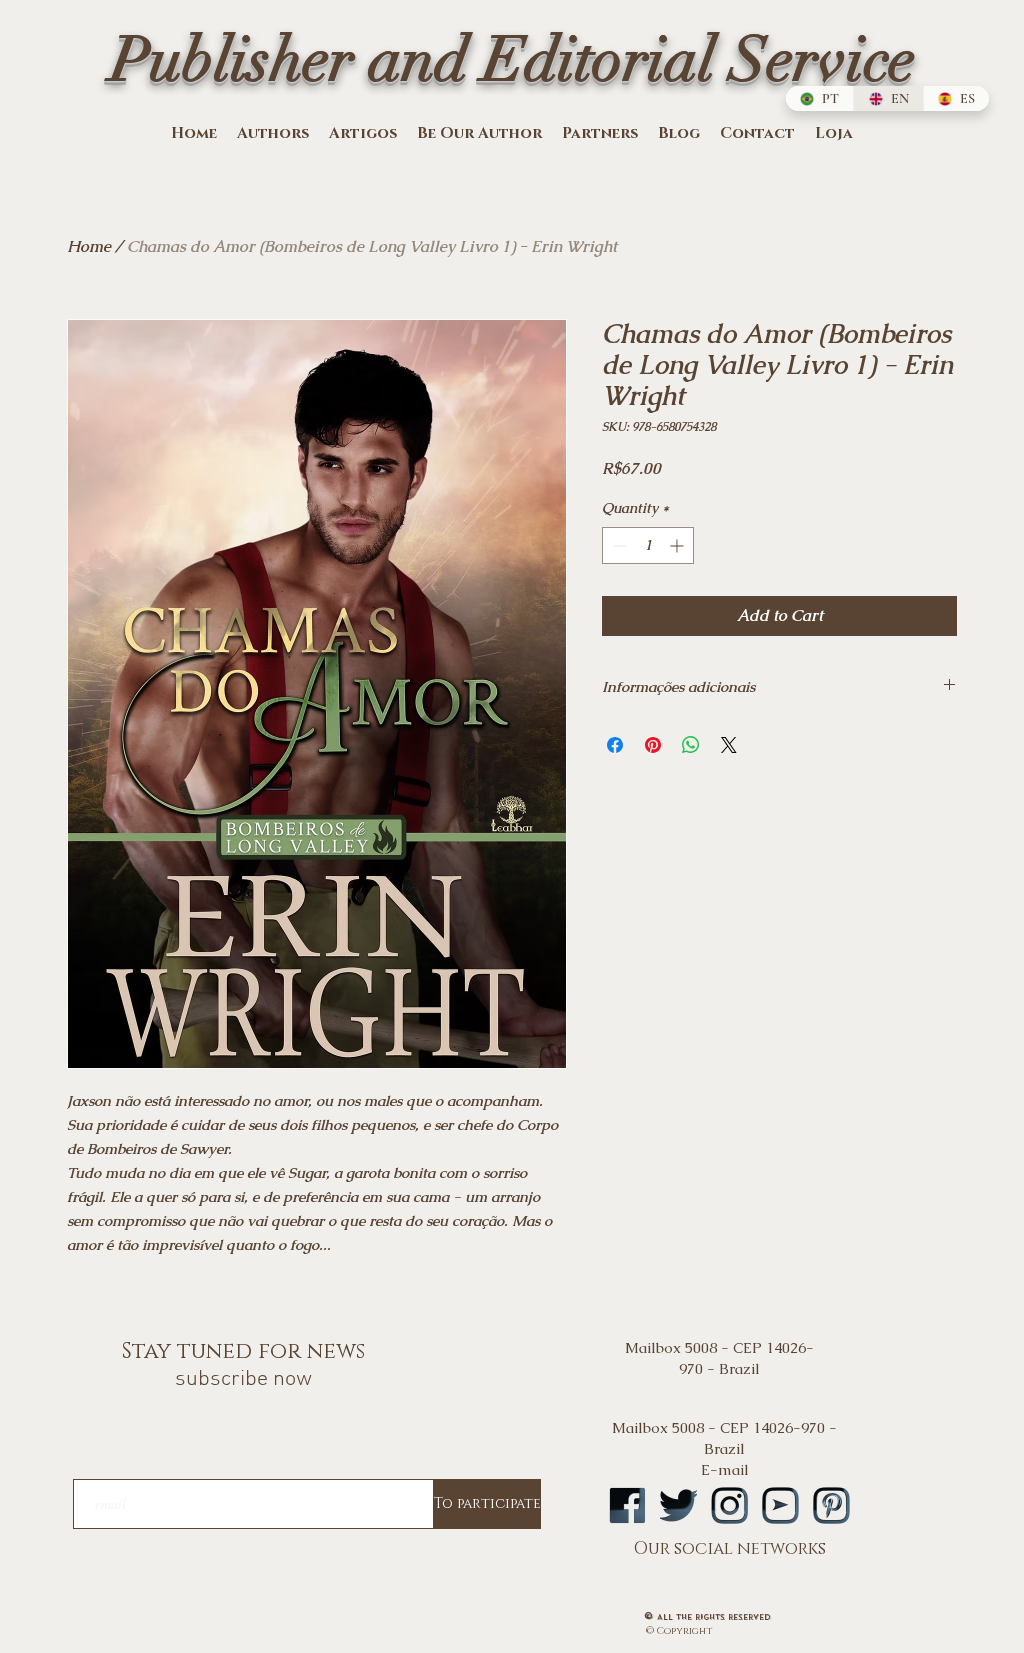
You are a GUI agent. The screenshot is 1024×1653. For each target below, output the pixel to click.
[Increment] (678, 545)
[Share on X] (729, 745)
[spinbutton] (648, 545)
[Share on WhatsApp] (691, 745)
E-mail (725, 1469)
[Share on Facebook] (615, 745)
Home (89, 246)
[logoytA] (780, 1505)
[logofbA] (627, 1505)
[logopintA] (831, 1505)
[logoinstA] (729, 1505)
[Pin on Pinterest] (653, 745)
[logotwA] (678, 1505)
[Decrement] (617, 545)
